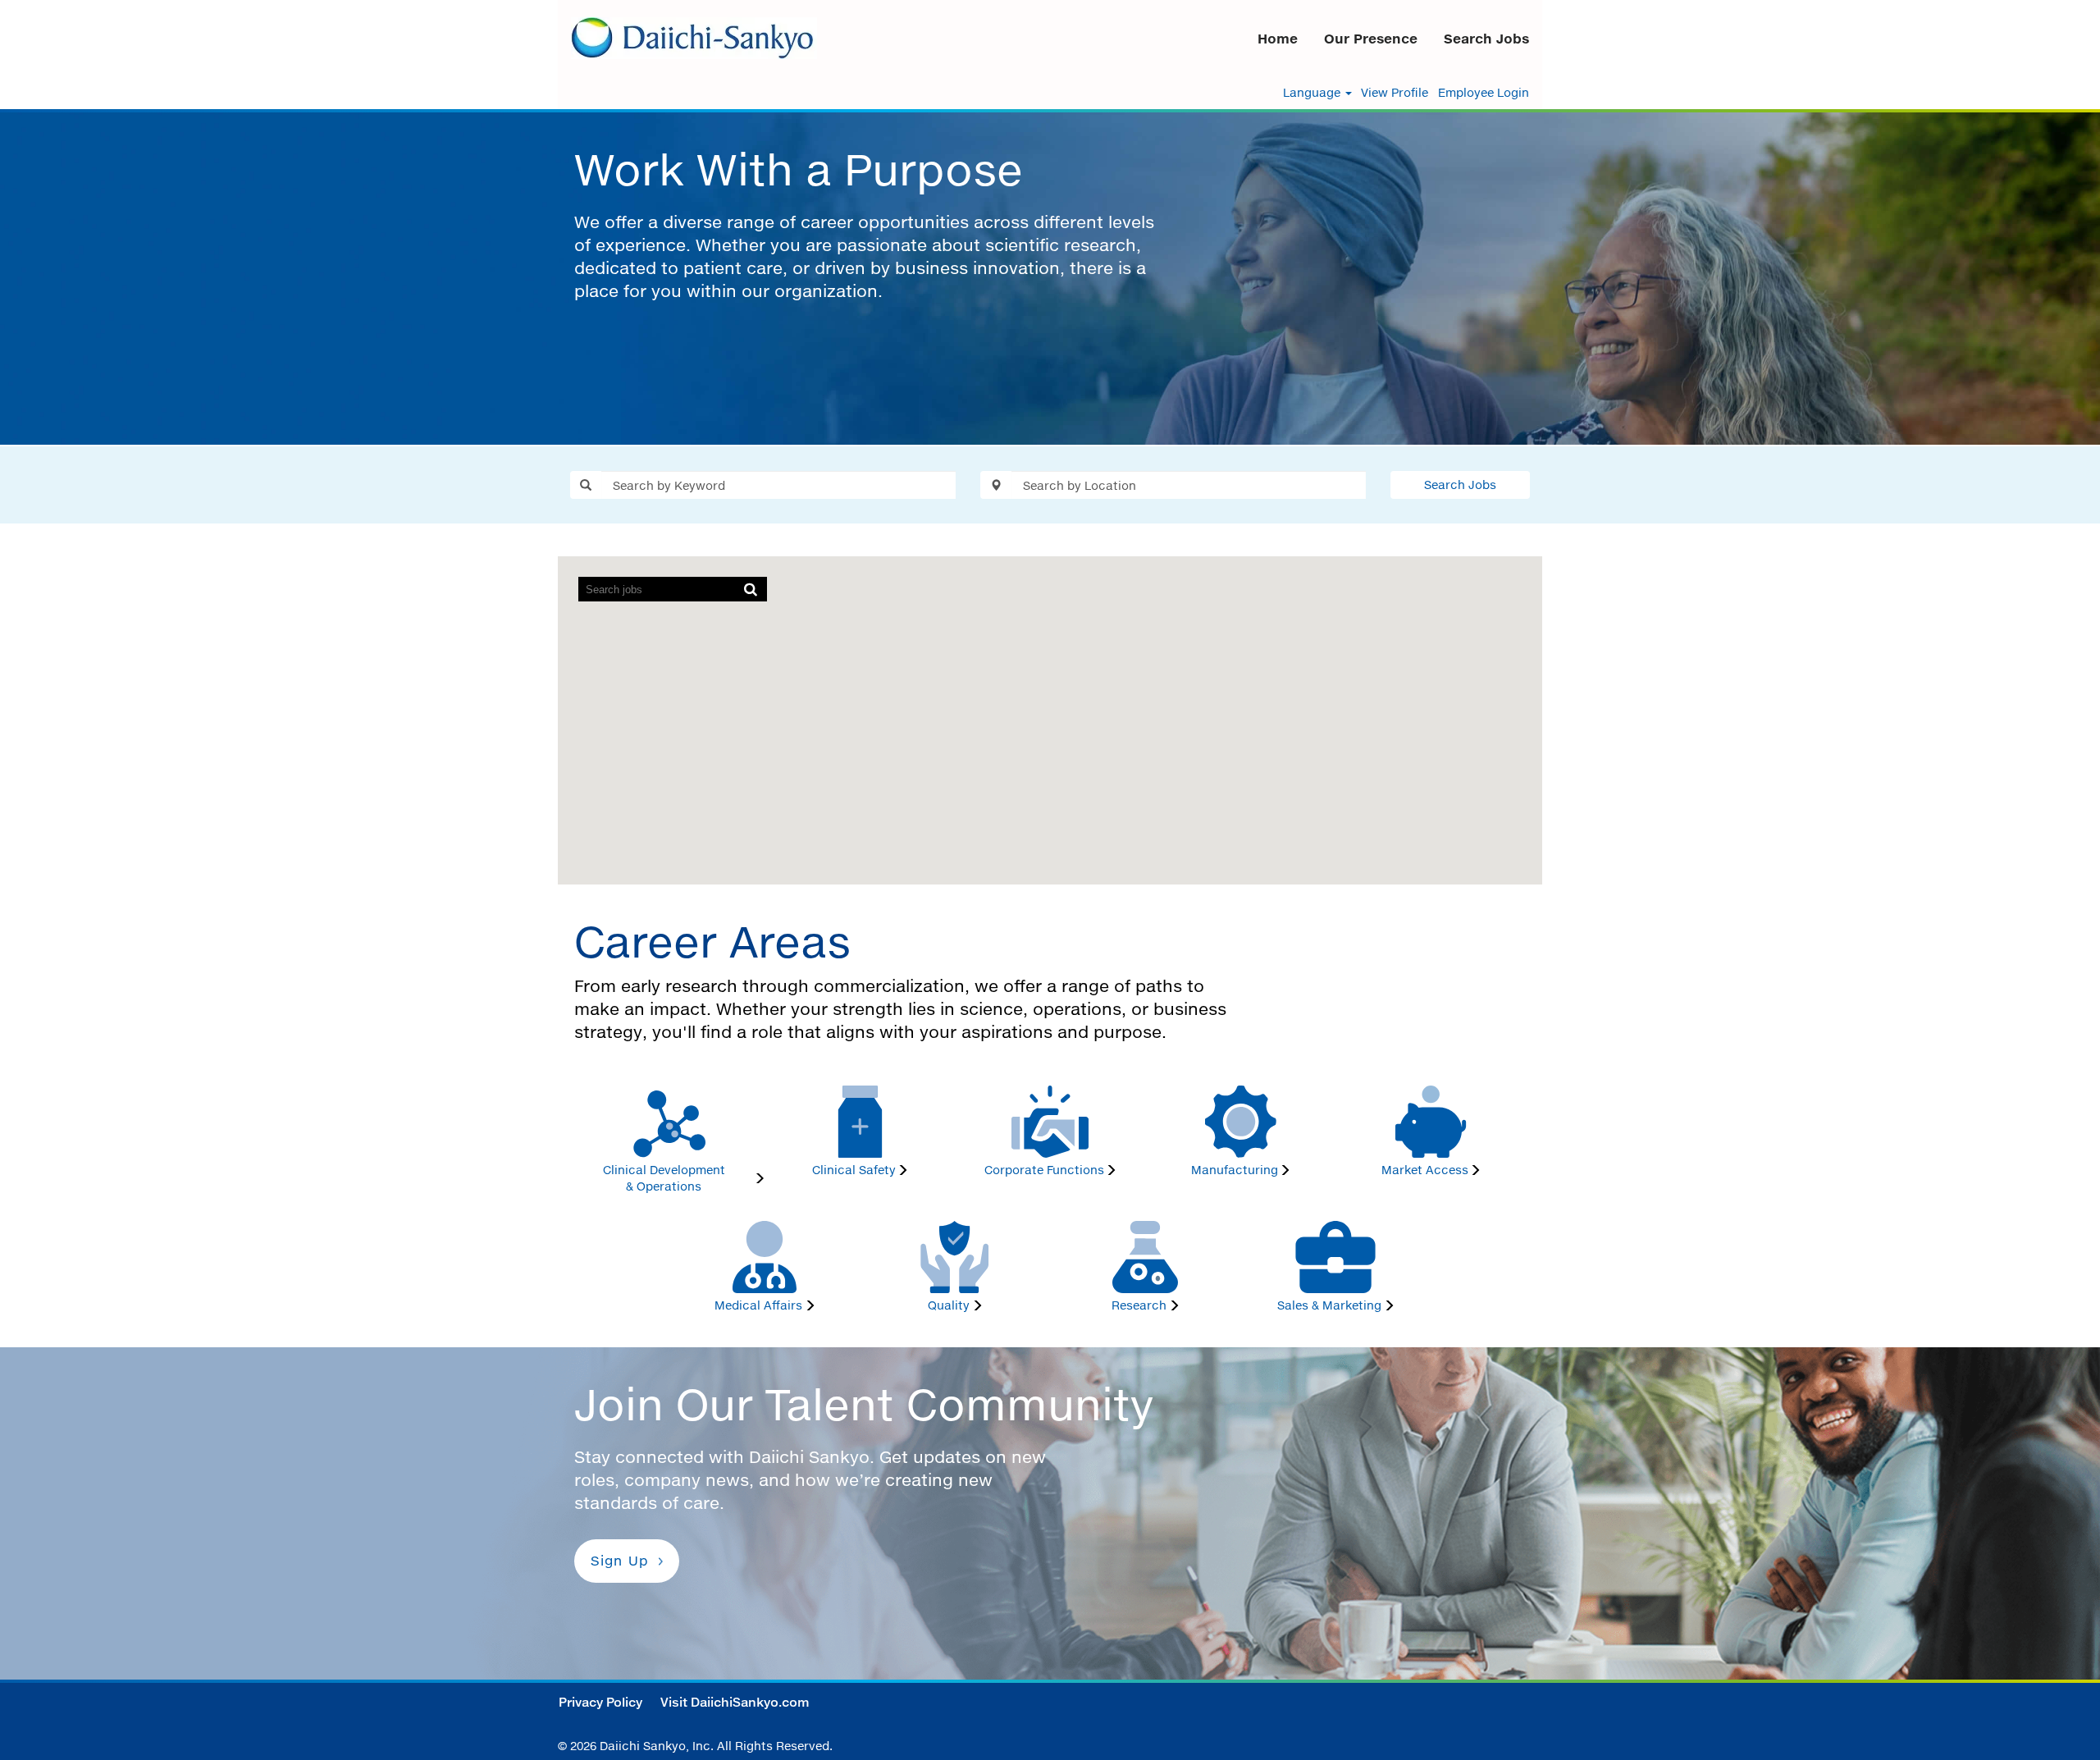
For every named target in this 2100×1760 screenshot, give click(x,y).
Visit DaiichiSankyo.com (735, 1702)
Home (1278, 39)
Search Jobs (1486, 39)
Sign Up (620, 1561)
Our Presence (1371, 39)
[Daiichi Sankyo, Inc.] (694, 38)
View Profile (1395, 93)
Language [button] (1313, 93)
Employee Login (1484, 93)
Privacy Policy (600, 1702)
